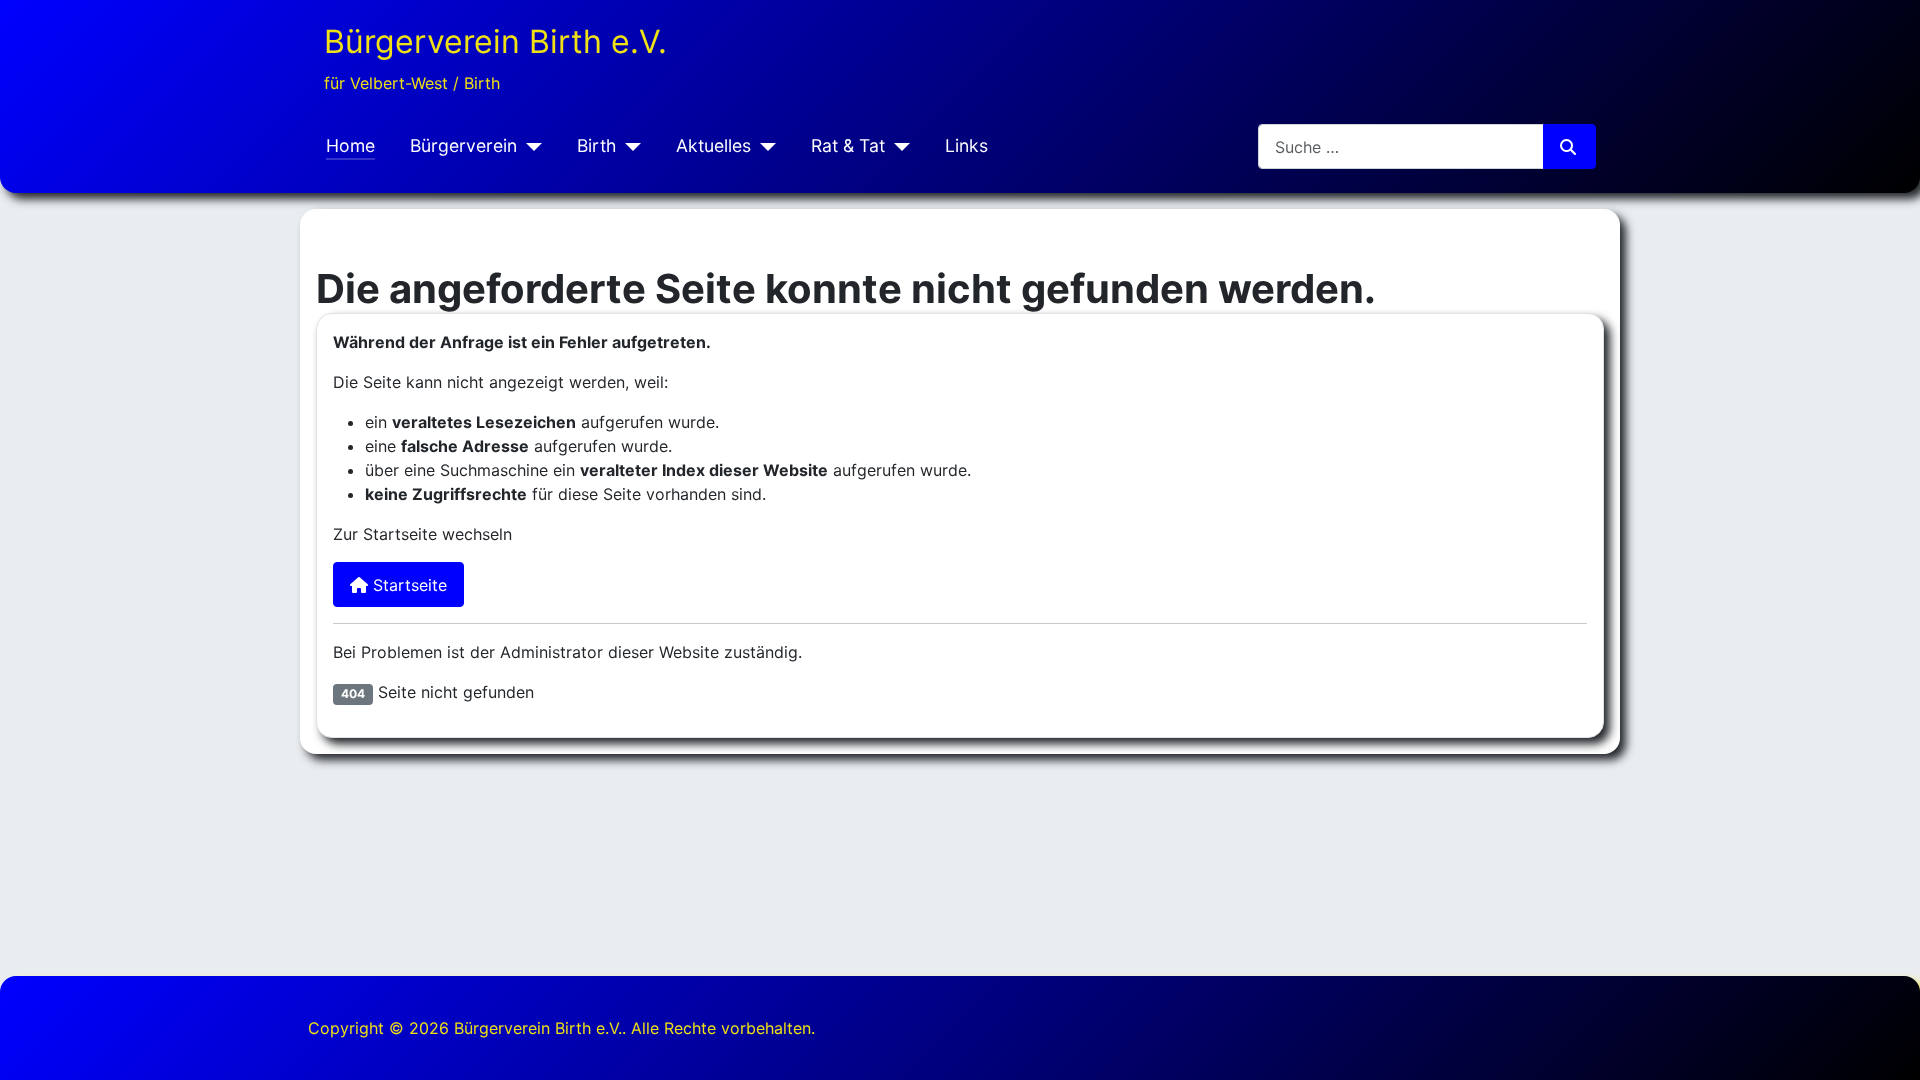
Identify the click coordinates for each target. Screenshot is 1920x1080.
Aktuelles (713, 145)
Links (966, 145)
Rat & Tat (848, 145)
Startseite (407, 585)
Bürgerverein (463, 145)
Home (350, 145)
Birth (596, 145)
